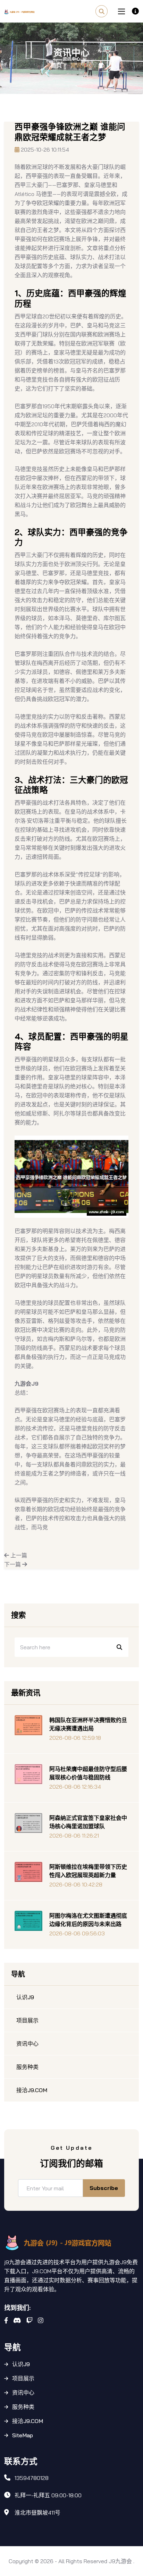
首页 (56, 65)
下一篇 (13, 1564)
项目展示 (23, 2378)
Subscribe (104, 2188)
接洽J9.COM (28, 2421)
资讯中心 (23, 2393)
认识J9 (21, 2364)
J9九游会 (120, 2561)
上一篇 (18, 1555)
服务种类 (23, 2407)
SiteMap (23, 2435)
